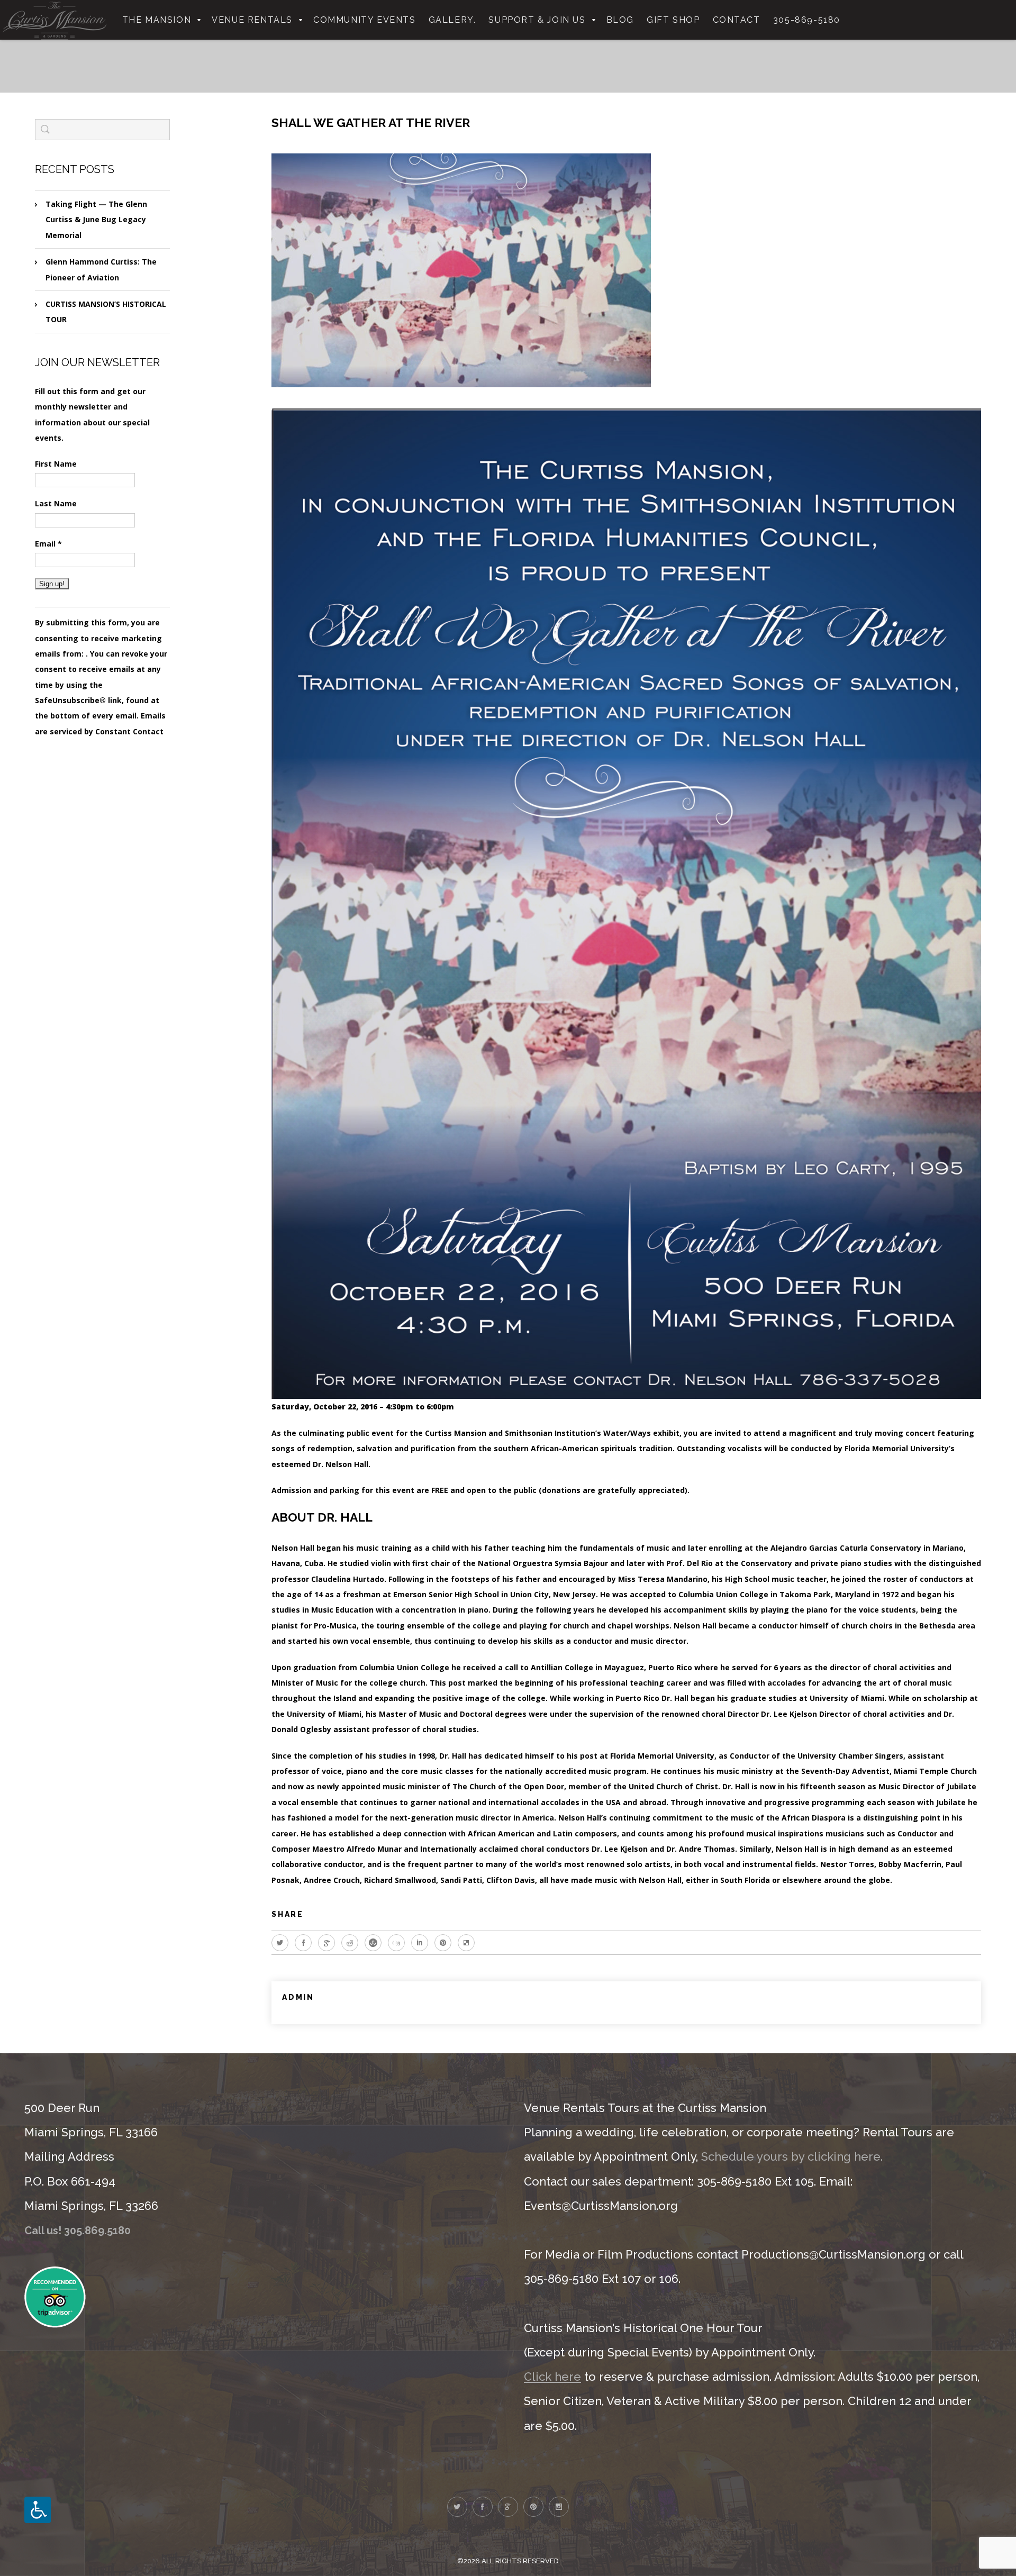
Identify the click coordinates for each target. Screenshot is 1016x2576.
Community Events (365, 20)
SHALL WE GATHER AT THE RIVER (371, 122)
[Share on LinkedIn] (420, 1943)
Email (48, 544)
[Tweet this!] (280, 1943)
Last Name (56, 503)
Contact (737, 20)
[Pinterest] (443, 1943)
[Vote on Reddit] (350, 1943)
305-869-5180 (807, 20)
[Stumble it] (373, 1943)
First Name (56, 464)
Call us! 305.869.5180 (78, 2231)
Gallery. (452, 20)
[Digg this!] (396, 1943)
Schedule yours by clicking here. (792, 2156)
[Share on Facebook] (303, 1943)
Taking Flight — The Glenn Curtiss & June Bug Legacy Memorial (96, 220)
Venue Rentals (252, 20)
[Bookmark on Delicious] (466, 1943)
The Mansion (157, 20)
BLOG (620, 20)
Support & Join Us (537, 20)
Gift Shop (673, 20)
